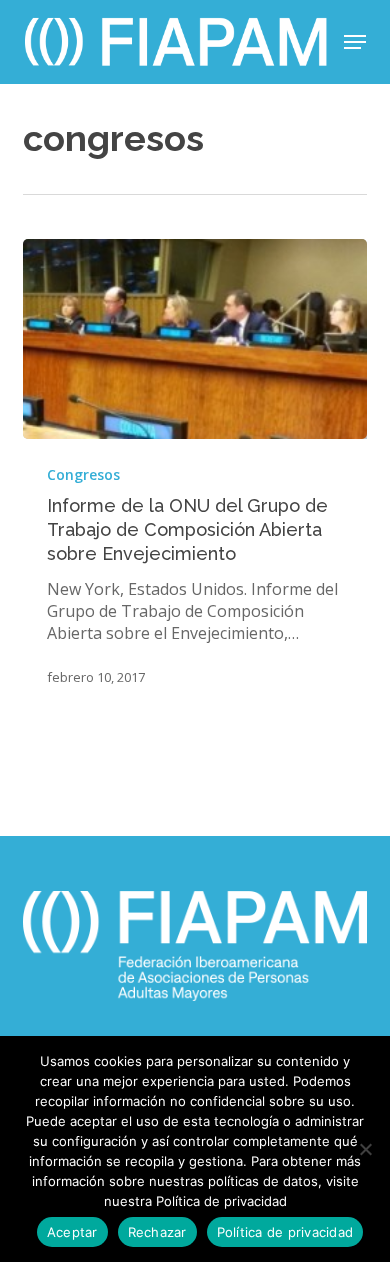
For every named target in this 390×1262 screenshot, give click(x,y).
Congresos (83, 474)
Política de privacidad (285, 1232)
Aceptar (72, 1232)
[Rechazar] (365, 1149)
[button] (355, 42)
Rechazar (157, 1232)
